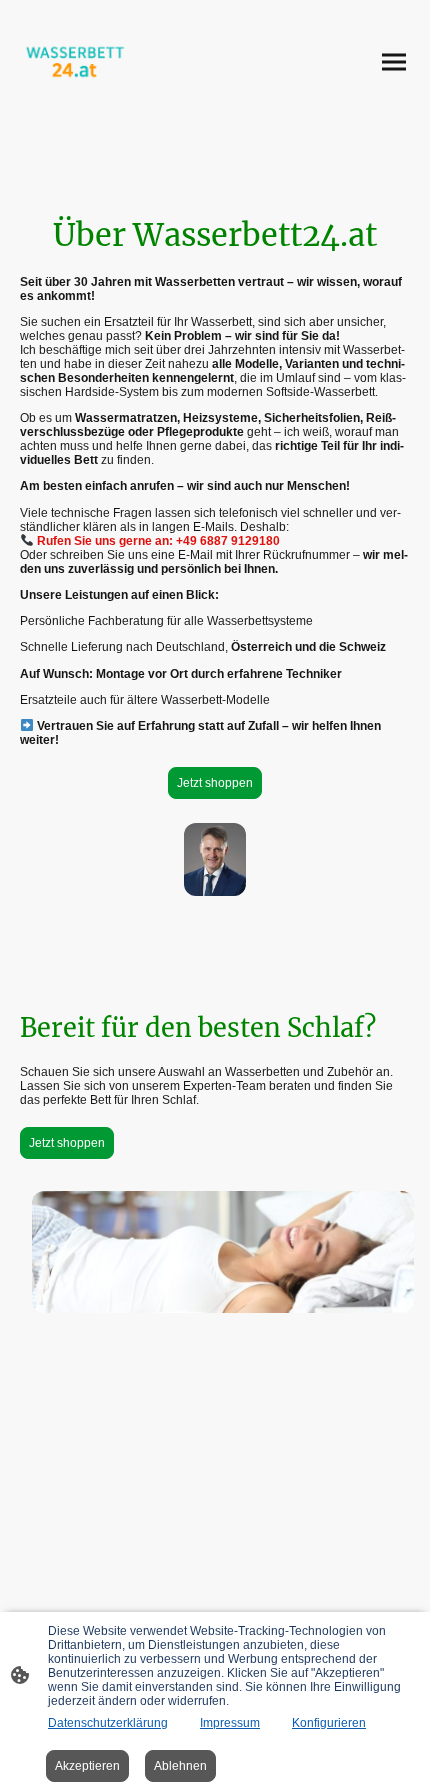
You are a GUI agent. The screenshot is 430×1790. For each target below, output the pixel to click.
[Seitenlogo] (75, 62)
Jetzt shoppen (215, 783)
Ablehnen (180, 1766)
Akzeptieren (87, 1766)
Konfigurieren (329, 1723)
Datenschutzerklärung (108, 1723)
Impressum (230, 1723)
